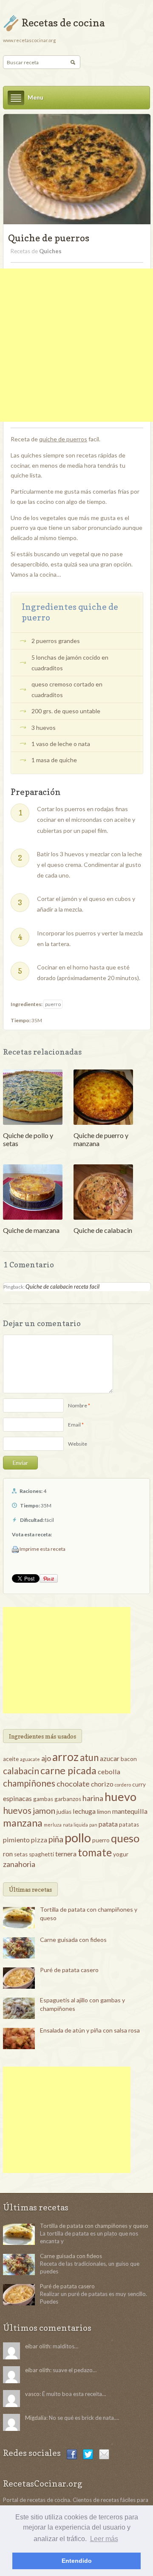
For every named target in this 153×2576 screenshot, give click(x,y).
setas (21, 1854)
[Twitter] (88, 2454)
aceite (11, 1759)
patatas (129, 1824)
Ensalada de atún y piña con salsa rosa (90, 2030)
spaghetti (41, 1854)
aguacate (30, 1759)
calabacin (21, 1771)
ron (8, 1854)
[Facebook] (72, 2454)
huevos (17, 1810)
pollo (78, 1837)
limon (104, 1812)
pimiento (16, 1840)
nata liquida (75, 1825)
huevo (120, 1797)
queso (125, 1838)
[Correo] (104, 2454)
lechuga (84, 1811)
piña (56, 1839)
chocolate (73, 1784)
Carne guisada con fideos (73, 1940)
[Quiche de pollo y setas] (33, 1096)
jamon (44, 1810)
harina (93, 1798)
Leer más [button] (104, 2539)
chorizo (102, 1784)
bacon (129, 1759)
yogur (121, 1854)
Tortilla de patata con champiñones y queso (94, 2226)
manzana (23, 1823)
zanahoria (19, 1864)
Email (74, 1425)
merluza (53, 1825)
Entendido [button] (77, 2561)
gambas (43, 1799)
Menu (35, 97)
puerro (53, 1004)
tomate (95, 1852)
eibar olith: (38, 2346)
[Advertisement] (76, 345)
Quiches (50, 251)
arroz (65, 1757)
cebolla (109, 1771)
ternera (66, 1854)
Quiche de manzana (31, 1230)
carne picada (68, 1770)
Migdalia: (36, 2418)
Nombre (78, 1405)
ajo (46, 1758)
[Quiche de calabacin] (103, 1191)
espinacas (17, 1798)
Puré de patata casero (69, 1970)
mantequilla (130, 1811)
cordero (123, 1785)
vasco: (33, 2394)
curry (139, 1784)
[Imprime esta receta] (15, 1549)
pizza (39, 1840)
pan (93, 1825)
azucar (110, 1758)
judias (64, 1812)
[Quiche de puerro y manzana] (103, 1096)
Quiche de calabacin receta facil (62, 1287)
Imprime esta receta (42, 1549)
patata (108, 1824)
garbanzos (68, 1799)
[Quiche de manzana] (33, 1191)
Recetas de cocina (63, 23)
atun (89, 1757)
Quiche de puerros (49, 238)
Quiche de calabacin (103, 1230)
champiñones (29, 1783)
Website (78, 1444)
